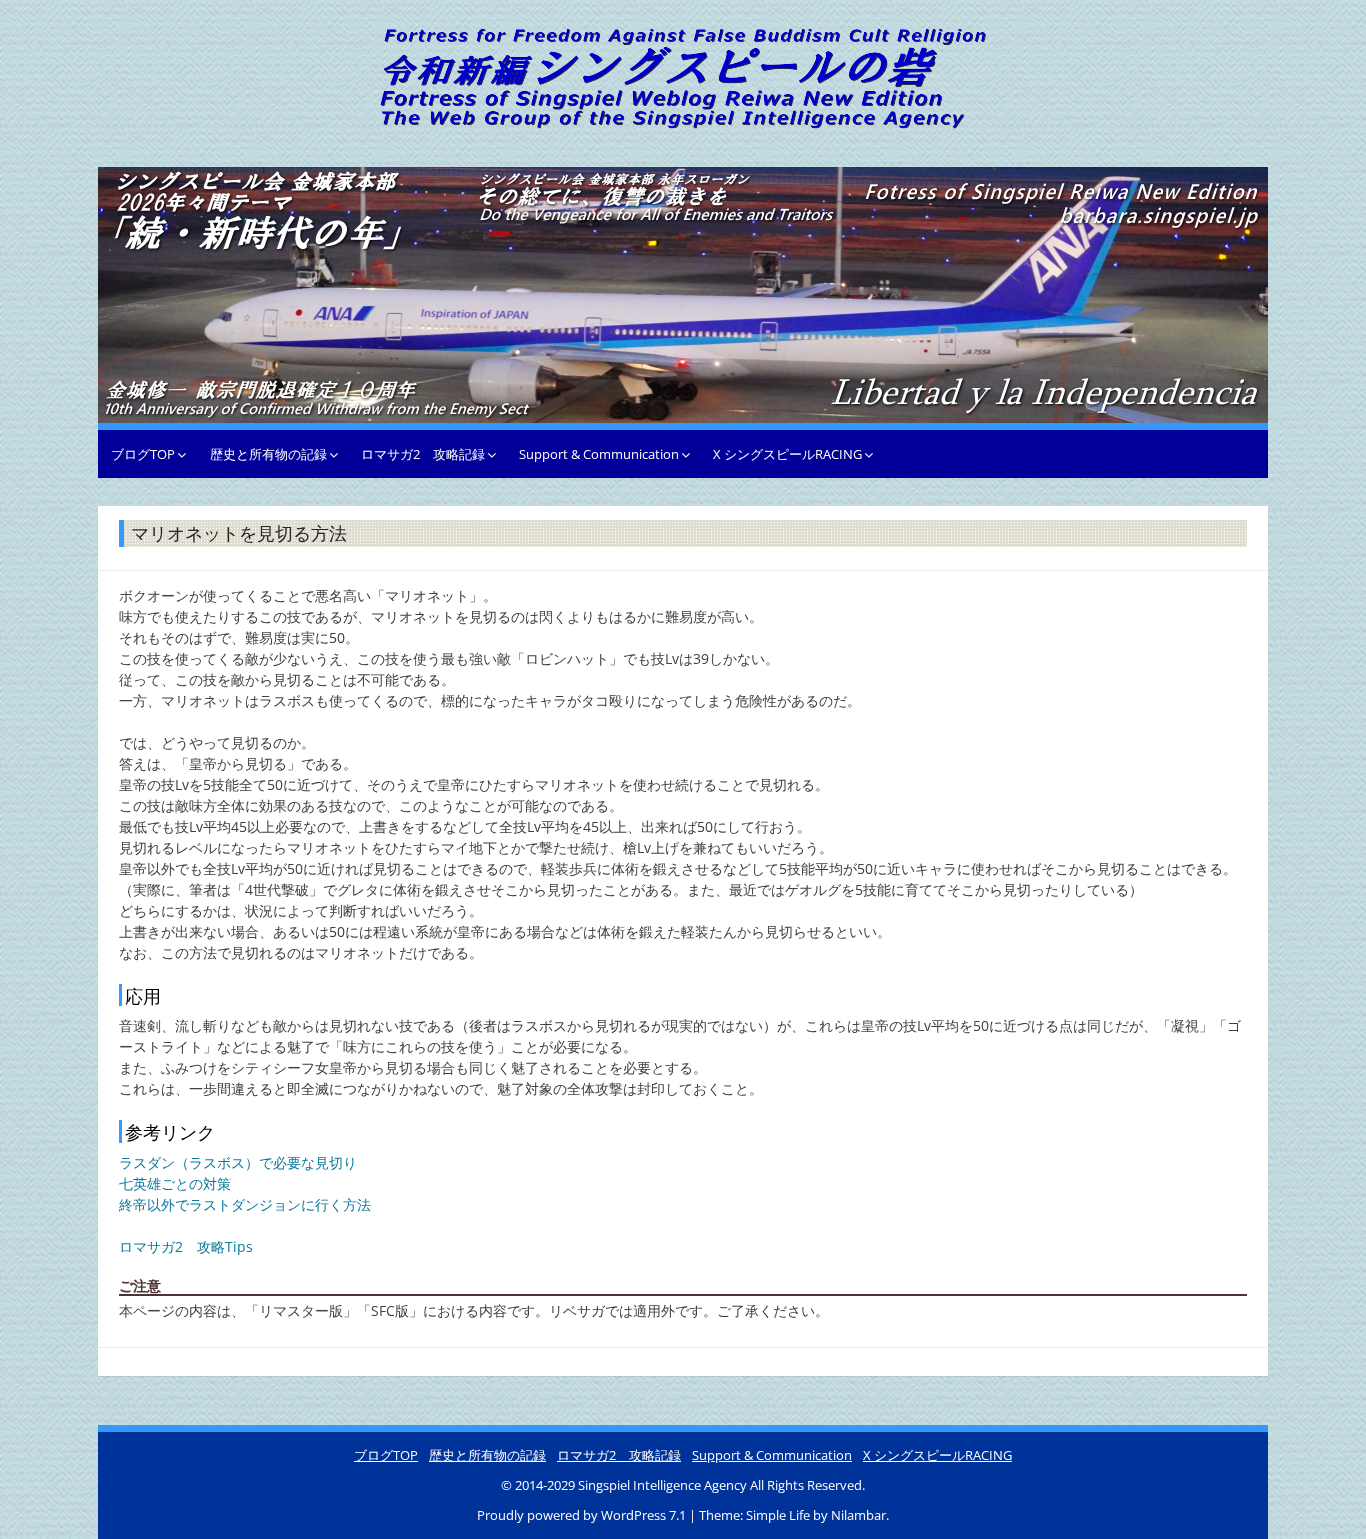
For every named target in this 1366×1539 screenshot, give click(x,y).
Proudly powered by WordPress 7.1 (583, 1515)
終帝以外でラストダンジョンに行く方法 (245, 1204)
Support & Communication (599, 454)
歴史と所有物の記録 (268, 454)
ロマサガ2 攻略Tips (186, 1246)
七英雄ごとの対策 (175, 1183)
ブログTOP (143, 454)
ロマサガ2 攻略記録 (423, 454)
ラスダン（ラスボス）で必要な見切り (238, 1162)
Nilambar (858, 1515)
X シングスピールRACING (787, 454)
